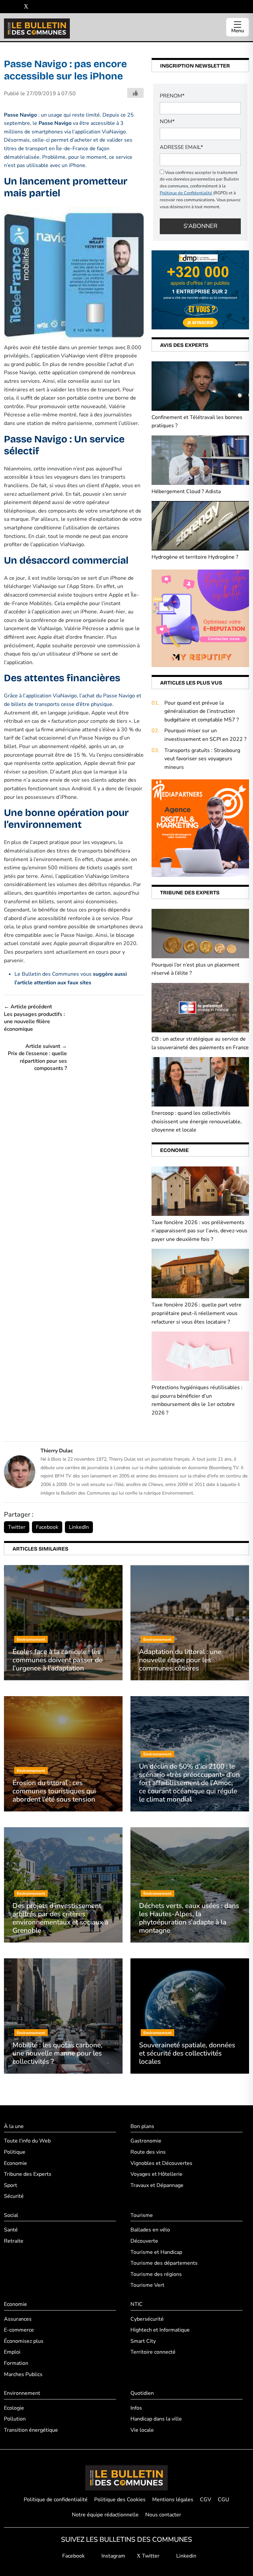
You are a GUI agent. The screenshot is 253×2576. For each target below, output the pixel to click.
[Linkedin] (36, 7)
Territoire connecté (153, 2352)
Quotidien (142, 2393)
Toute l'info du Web (27, 2141)
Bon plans (142, 2126)
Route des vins (148, 2152)
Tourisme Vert (147, 2285)
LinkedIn (79, 1527)
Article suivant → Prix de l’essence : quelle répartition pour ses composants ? (37, 1057)
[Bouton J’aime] (135, 93)
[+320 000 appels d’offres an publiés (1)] (200, 290)
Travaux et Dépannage (157, 2185)
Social (11, 2215)
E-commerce (19, 2330)
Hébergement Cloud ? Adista (186, 491)
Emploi (12, 2352)
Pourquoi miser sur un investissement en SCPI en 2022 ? (205, 735)
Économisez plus (24, 2341)
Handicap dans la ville (156, 2419)
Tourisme (142, 2215)
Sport (11, 2185)
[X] (26, 7)
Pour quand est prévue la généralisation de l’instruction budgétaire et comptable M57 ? (202, 711)
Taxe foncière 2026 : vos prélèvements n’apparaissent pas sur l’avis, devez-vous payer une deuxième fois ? (199, 1231)
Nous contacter (163, 2515)
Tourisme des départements (164, 2263)
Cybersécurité (147, 2319)
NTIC (137, 2304)
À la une (14, 2126)
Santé (11, 2230)
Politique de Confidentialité (186, 193)
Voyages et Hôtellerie (156, 2174)
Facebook (47, 1527)
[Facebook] (6, 7)
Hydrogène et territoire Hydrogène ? (195, 557)
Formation (16, 2363)
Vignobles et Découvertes (161, 2163)
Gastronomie (146, 2141)
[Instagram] (16, 7)
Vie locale (142, 2430)
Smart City (143, 2341)
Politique (15, 2152)
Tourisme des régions (156, 2274)
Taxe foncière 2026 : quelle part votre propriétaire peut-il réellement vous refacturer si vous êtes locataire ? (197, 1313)
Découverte (144, 2241)
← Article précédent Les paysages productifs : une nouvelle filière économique (34, 1018)
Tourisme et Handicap (156, 2252)
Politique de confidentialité (56, 2500)
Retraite (14, 2241)
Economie (15, 2163)
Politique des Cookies (120, 2500)
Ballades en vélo (150, 2230)
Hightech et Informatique (160, 2330)
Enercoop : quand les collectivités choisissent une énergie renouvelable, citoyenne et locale (197, 1121)
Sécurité (14, 2196)
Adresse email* (181, 147)
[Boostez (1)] (200, 828)
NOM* (167, 122)
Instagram (113, 2556)
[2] (200, 618)
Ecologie (14, 2408)
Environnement (22, 2393)
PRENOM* (172, 96)
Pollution (15, 2419)
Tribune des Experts (28, 2174)
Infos (136, 2408)
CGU (224, 2500)
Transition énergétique (31, 2430)
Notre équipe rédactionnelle (105, 2515)
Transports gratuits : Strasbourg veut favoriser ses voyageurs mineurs (202, 759)
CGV (206, 2500)
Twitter (17, 1527)
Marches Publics (23, 2374)
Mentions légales (173, 2500)
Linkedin (186, 2556)
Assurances (18, 2319)
